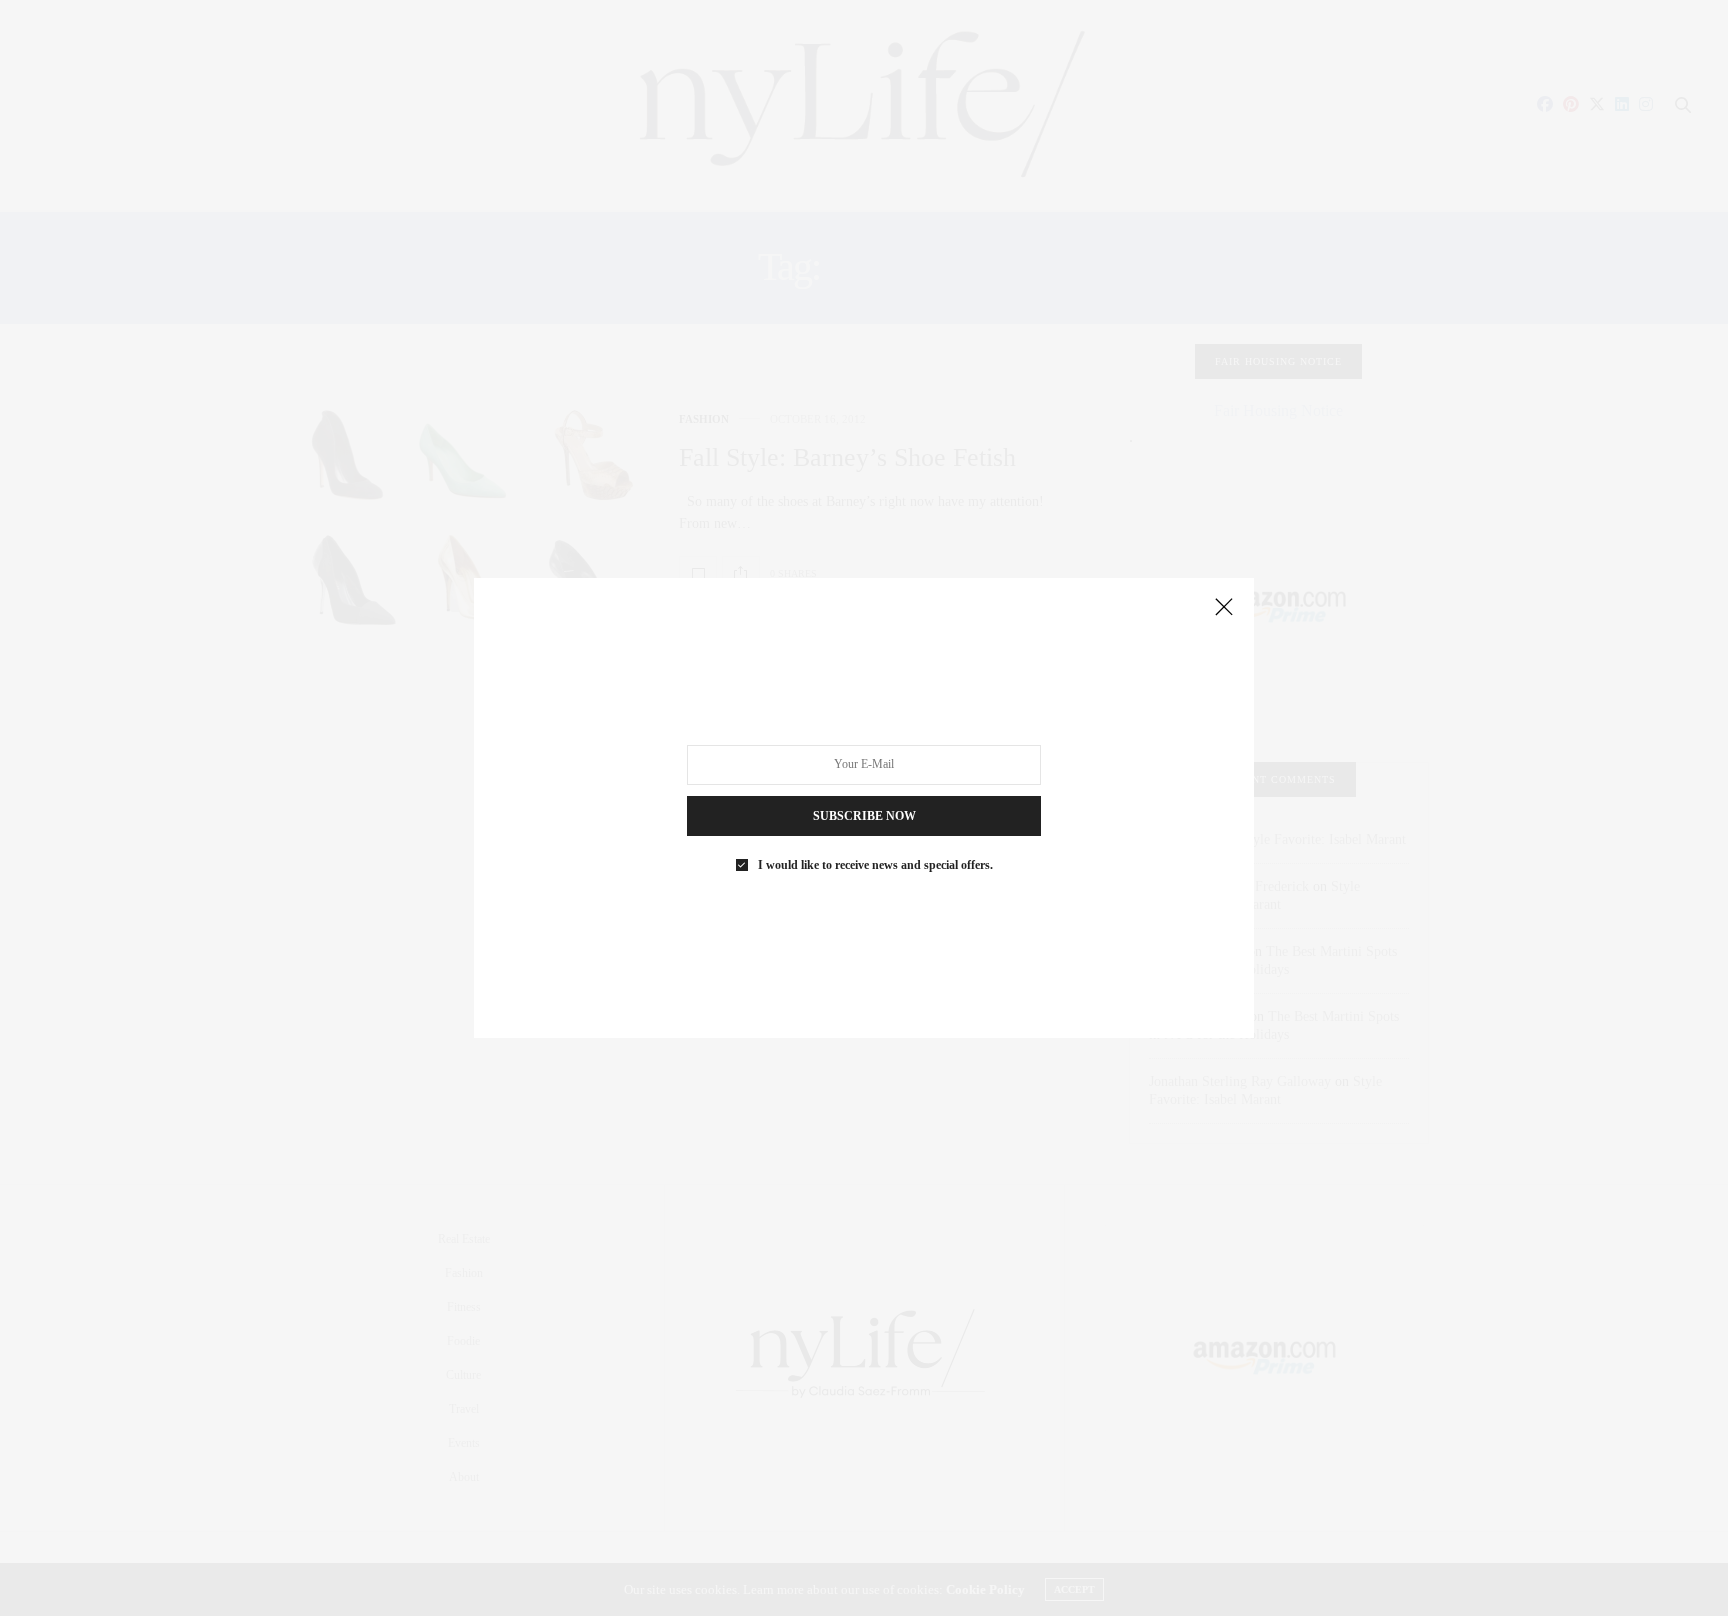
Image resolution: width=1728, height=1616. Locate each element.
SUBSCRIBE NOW (864, 816)
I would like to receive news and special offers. (875, 865)
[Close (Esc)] (1224, 608)
